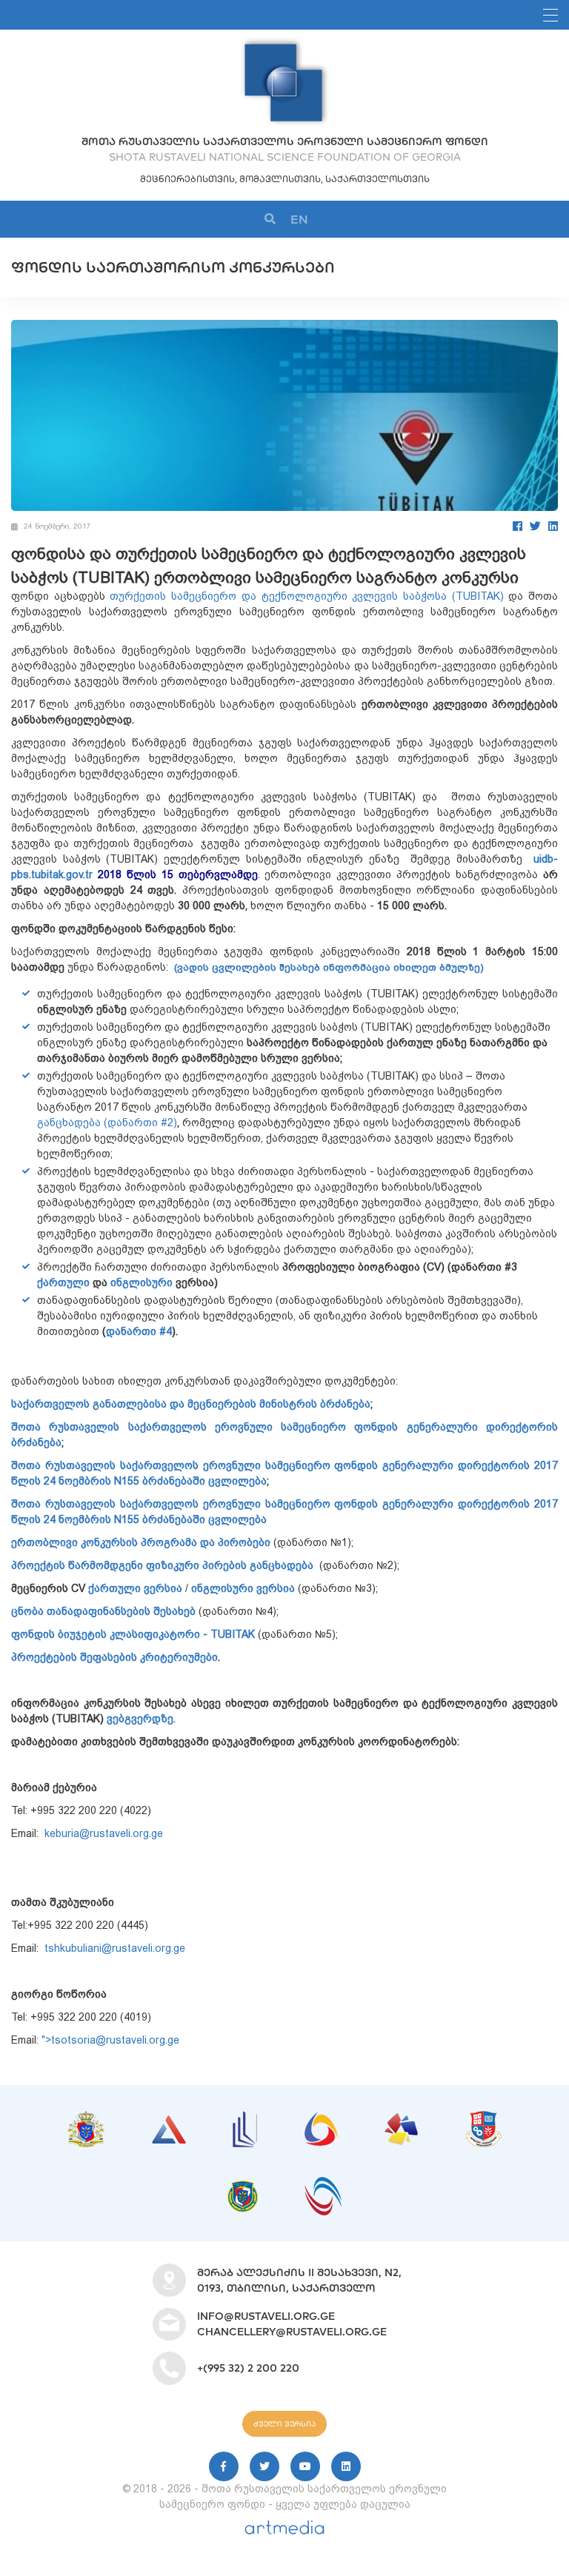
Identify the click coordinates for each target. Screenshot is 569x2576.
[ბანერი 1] (86, 2118)
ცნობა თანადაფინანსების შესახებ (103, 1611)
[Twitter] (535, 526)
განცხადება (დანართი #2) (107, 1123)
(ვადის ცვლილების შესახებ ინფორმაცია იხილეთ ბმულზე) (329, 967)
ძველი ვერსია (284, 2424)
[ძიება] (270, 220)
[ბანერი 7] (243, 2188)
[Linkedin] (346, 2466)
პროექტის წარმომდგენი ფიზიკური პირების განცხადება (162, 1565)
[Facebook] (518, 526)
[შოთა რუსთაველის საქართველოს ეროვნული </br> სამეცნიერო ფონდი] (284, 44)
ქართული (63, 1282)
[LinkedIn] (553, 526)
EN (299, 219)
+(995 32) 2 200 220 (248, 2368)
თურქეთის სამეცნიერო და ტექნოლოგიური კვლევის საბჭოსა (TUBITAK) (306, 596)
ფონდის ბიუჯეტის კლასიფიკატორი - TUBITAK (133, 1634)
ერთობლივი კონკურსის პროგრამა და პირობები (141, 1542)
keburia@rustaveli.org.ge (104, 1833)
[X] (264, 2466)
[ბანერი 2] (169, 2123)
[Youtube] (305, 2466)
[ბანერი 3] (245, 2118)
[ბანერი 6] (483, 2118)
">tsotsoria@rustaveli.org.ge (112, 2040)
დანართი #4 (139, 1331)
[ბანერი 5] (401, 2121)
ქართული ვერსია (134, 1588)
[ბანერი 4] (321, 2120)
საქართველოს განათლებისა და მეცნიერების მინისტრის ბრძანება (191, 1404)
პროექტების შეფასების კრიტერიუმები (114, 1657)
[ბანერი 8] (323, 2184)
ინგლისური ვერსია (243, 1588)
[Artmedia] (284, 2531)
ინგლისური (142, 1282)
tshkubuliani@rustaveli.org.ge (115, 1948)
